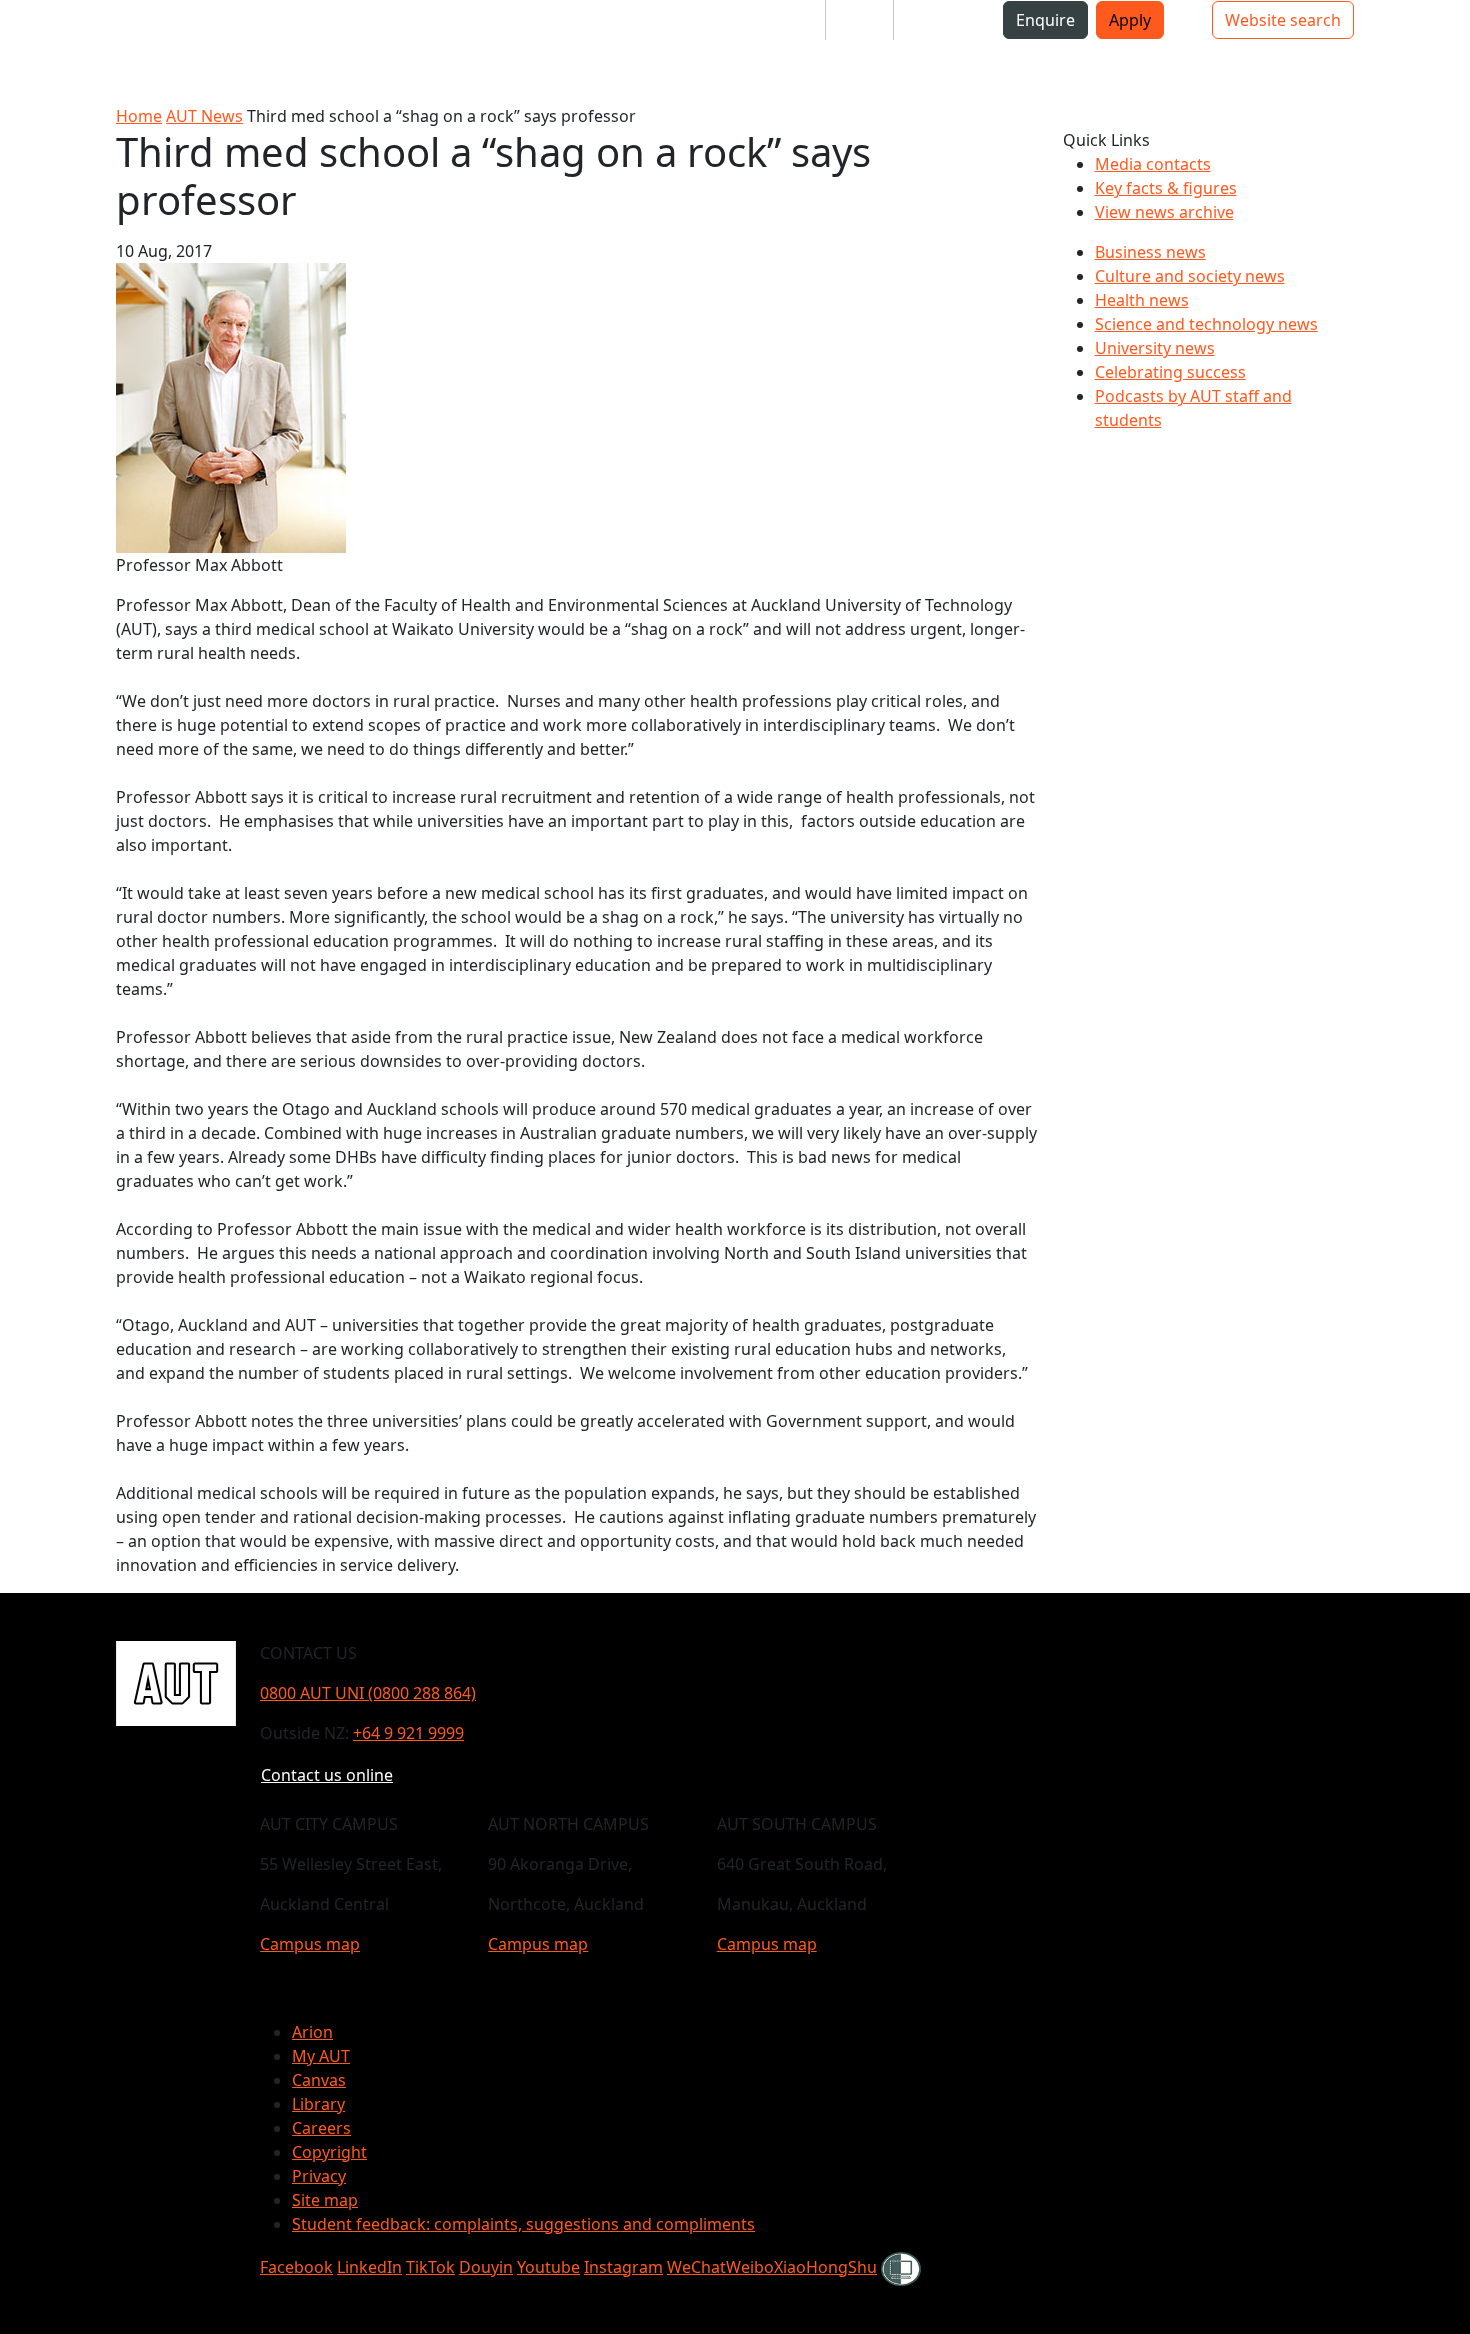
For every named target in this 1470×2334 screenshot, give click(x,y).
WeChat (696, 2267)
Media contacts (1153, 164)
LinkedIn (369, 2267)
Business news (1150, 252)
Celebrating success (1170, 372)
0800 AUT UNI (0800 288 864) (368, 1693)
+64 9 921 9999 (408, 1733)
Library (318, 2104)
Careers (321, 2128)
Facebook (296, 2267)
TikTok (430, 2267)
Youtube (548, 2267)
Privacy (319, 2176)
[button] (95, 28)
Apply (1130, 20)
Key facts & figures (1166, 188)
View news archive (1164, 212)
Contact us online (327, 1775)
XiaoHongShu (825, 2267)
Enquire (1045, 20)
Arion (312, 2032)
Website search (1283, 20)
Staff (859, 20)
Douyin (486, 2267)
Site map (325, 2200)
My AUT (321, 2056)
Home (139, 116)
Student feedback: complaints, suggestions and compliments (523, 2224)
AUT (31, 51)
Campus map (310, 1944)
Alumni (936, 20)
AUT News (204, 116)
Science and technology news (1206, 324)
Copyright (329, 2152)
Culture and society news (1190, 276)
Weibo (750, 2267)
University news (1155, 348)
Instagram (623, 2267)
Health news (1142, 300)
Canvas (319, 2080)
